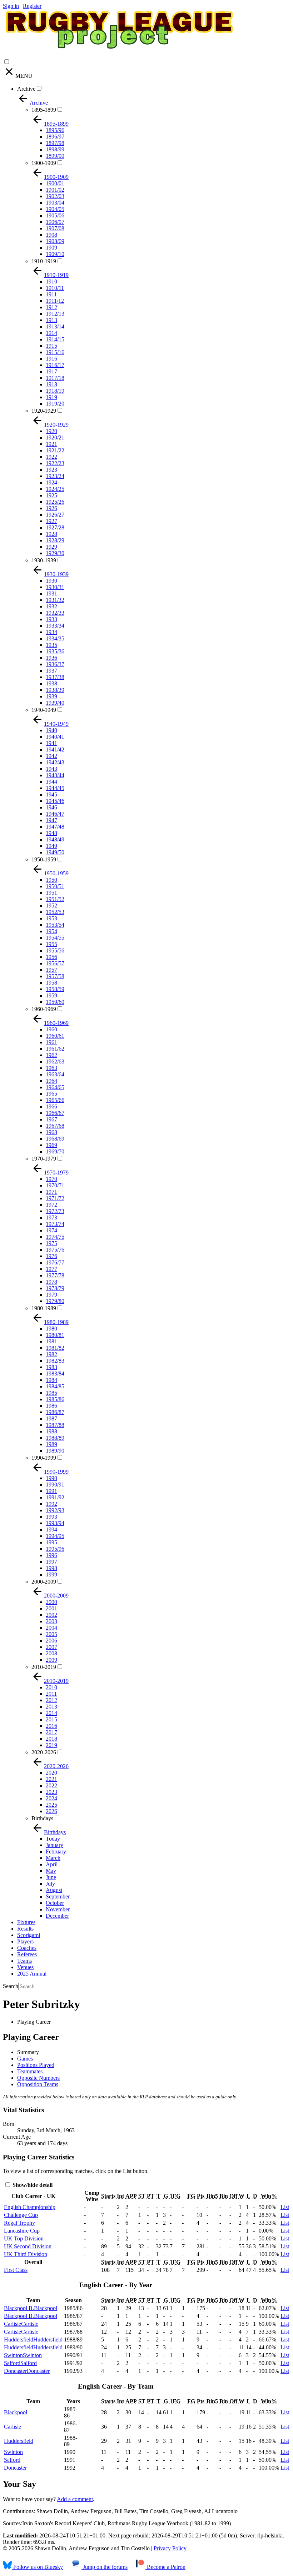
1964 (51, 1081)
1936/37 (55, 664)
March (53, 1858)
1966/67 (55, 1113)
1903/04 (55, 203)
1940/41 (55, 737)
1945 (51, 794)
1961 (51, 1042)
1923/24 (55, 476)
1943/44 (55, 775)
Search (11, 1986)
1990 (51, 1478)
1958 (51, 983)
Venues (25, 1967)
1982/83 (55, 1361)
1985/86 (55, 1399)
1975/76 (55, 1250)
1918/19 (55, 391)
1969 (51, 1145)
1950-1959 (44, 859)
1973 (51, 1217)
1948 (51, 833)
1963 (51, 1068)
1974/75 (55, 1237)
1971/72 (55, 1198)
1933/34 (55, 626)
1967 (51, 1119)
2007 (51, 1647)
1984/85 (55, 1386)
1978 (51, 1282)
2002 (51, 1615)
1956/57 (55, 963)
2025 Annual (32, 1974)
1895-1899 (44, 110)
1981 (51, 1341)
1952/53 (55, 912)
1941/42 (55, 749)
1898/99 (55, 149)
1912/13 (55, 314)
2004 (51, 1628)
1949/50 (55, 852)
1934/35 (55, 638)
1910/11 (55, 288)
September (58, 1896)
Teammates (30, 2071)
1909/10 (55, 254)
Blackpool (16, 2412)
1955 (51, 944)
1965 (51, 1094)
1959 (51, 995)
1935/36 (55, 651)
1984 (51, 1380)
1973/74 (55, 1224)
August (54, 1890)
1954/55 (55, 938)
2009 (51, 1660)
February (56, 1851)
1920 (51, 431)
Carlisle (13, 2427)
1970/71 (55, 1185)
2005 (51, 1634)
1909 (51, 248)
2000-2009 (44, 1582)
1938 (51, 683)
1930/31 (55, 587)
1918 (51, 384)
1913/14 (55, 326)
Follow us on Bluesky (37, 2567)
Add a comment (75, 2499)
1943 (51, 769)
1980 (51, 1329)
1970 (51, 1179)
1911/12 (55, 301)
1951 (51, 893)
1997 (51, 1562)
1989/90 (55, 1451)
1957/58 (55, 976)
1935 (51, 645)
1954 (51, 931)
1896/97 (55, 137)
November (58, 1909)
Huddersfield (19, 2441)
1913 (51, 320)
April (52, 1864)
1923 (51, 470)
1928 (51, 534)
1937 (51, 671)
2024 (51, 1798)
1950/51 (55, 886)
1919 (51, 397)
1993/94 (55, 1523)
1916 (51, 359)
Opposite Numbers (38, 2078)
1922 (51, 457)
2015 (51, 1719)
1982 (51, 1354)
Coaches (27, 1948)
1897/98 (55, 143)
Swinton (13, 2452)
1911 (51, 294)
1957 (51, 970)
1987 (51, 1418)
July (50, 1884)
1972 (51, 1205)
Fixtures (26, 1922)
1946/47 (55, 814)
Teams (24, 1961)
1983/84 (55, 1373)
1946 (51, 807)
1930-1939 (44, 560)
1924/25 (55, 489)
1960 (51, 1029)
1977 (51, 1269)
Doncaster (15, 2468)
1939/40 (55, 703)
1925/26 (55, 502)
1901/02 (55, 190)
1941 (51, 743)
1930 (51, 581)
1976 (51, 1256)
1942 (51, 756)
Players (25, 1941)
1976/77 (55, 1262)
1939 (51, 696)
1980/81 (55, 1335)
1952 (51, 905)
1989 (51, 1444)
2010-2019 (44, 1667)
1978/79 (55, 1288)
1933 (51, 619)
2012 (51, 1700)
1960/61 (55, 1036)
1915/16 (55, 352)
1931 (51, 593)
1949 (51, 846)
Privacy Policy (170, 2548)
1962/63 (55, 1061)
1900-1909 (44, 163)
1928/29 (55, 540)
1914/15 (55, 339)
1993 (51, 1517)
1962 (51, 1055)
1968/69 (55, 1139)
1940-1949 (44, 710)
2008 (51, 1653)
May (51, 1871)
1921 (51, 444)
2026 (51, 1811)
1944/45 (55, 788)
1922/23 (55, 463)
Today (53, 1839)
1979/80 (55, 1301)
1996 (51, 1555)
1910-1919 (44, 261)
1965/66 (55, 1100)
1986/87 (55, 1412)
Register (32, 6)
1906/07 (55, 222)
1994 (51, 1529)
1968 (51, 1132)
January (54, 1845)
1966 (51, 1106)
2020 (51, 1773)
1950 (51, 880)
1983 (51, 1367)
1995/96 (55, 1549)
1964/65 (55, 1087)
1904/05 (55, 209)
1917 (51, 371)
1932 (51, 606)
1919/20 (55, 404)
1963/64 (55, 1074)
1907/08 (55, 228)
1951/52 (55, 899)
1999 (51, 1574)
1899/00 (55, 156)
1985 (51, 1393)
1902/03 (55, 196)
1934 (51, 632)
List (285, 2207)
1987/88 (55, 1425)
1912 (51, 307)
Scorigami (29, 1935)
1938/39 (55, 690)
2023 (51, 1792)
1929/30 (55, 553)
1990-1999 (44, 1458)
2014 (51, 1713)
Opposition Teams (38, 2084)
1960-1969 (44, 1009)
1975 (51, 1243)
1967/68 (55, 1126)
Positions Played (36, 2065)
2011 (51, 1694)
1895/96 (55, 130)
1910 (51, 281)
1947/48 (55, 827)
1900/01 (55, 183)
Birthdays (42, 1818)
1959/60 (55, 1002)
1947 (51, 820)
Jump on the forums (105, 2567)
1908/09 (55, 241)
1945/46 (55, 801)
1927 (51, 521)
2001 (51, 1608)
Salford (12, 2460)
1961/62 (55, 1049)
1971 (51, 1192)
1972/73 (55, 1211)
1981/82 (55, 1348)
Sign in (11, 6)
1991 (51, 1491)
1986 (51, 1406)
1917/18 (55, 378)
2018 (51, 1739)
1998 (51, 1568)
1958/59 (55, 989)
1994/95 (55, 1536)
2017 (51, 1732)
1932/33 (55, 613)
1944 (51, 782)
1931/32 (55, 600)
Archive (26, 89)
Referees (27, 1954)
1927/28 (55, 527)
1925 (51, 495)
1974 (51, 1230)
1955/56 (55, 950)
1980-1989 (44, 1308)
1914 (51, 333)
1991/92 (55, 1497)
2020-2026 (44, 1752)
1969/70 (55, 1151)
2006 (51, 1641)
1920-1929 (44, 411)
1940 (51, 730)
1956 (51, 957)
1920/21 (55, 437)
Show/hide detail (32, 2185)
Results (25, 1929)
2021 (51, 1779)
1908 (51, 235)
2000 (51, 1602)
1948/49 (55, 839)
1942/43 (55, 762)
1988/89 (55, 1438)
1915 (51, 346)
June (51, 1877)
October (55, 1903)
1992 (51, 1504)
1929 (51, 547)
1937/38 (55, 677)
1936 (51, 658)
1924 (51, 482)
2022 (51, 1785)
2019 (51, 1745)
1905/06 (55, 215)
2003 (51, 1621)
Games (25, 2059)
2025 (51, 1805)
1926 (51, 508)
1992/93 (55, 1510)
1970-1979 (44, 1159)
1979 (51, 1295)
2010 (51, 1687)
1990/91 (55, 1485)
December (57, 1916)
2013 (51, 1707)
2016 (51, 1726)
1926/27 (55, 515)
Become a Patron (165, 2567)
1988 (51, 1431)
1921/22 (55, 450)
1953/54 (55, 925)
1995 (51, 1542)
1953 (51, 918)
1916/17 (55, 365)
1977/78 (55, 1275)
